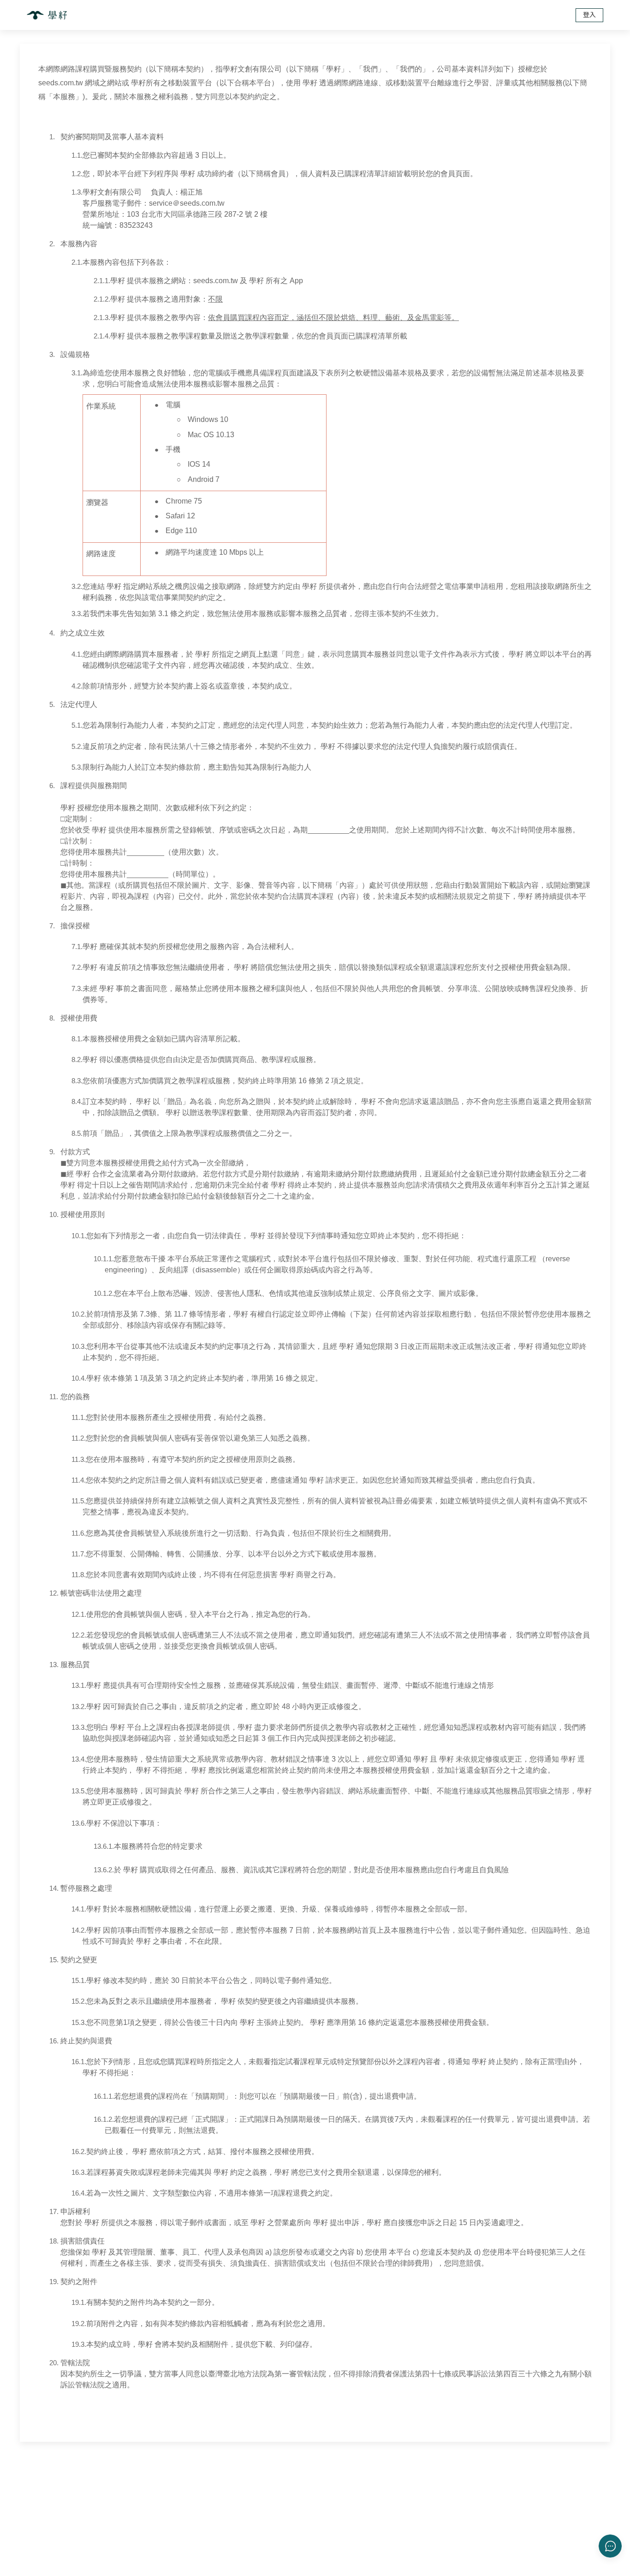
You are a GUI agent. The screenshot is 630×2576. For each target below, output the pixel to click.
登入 (589, 15)
